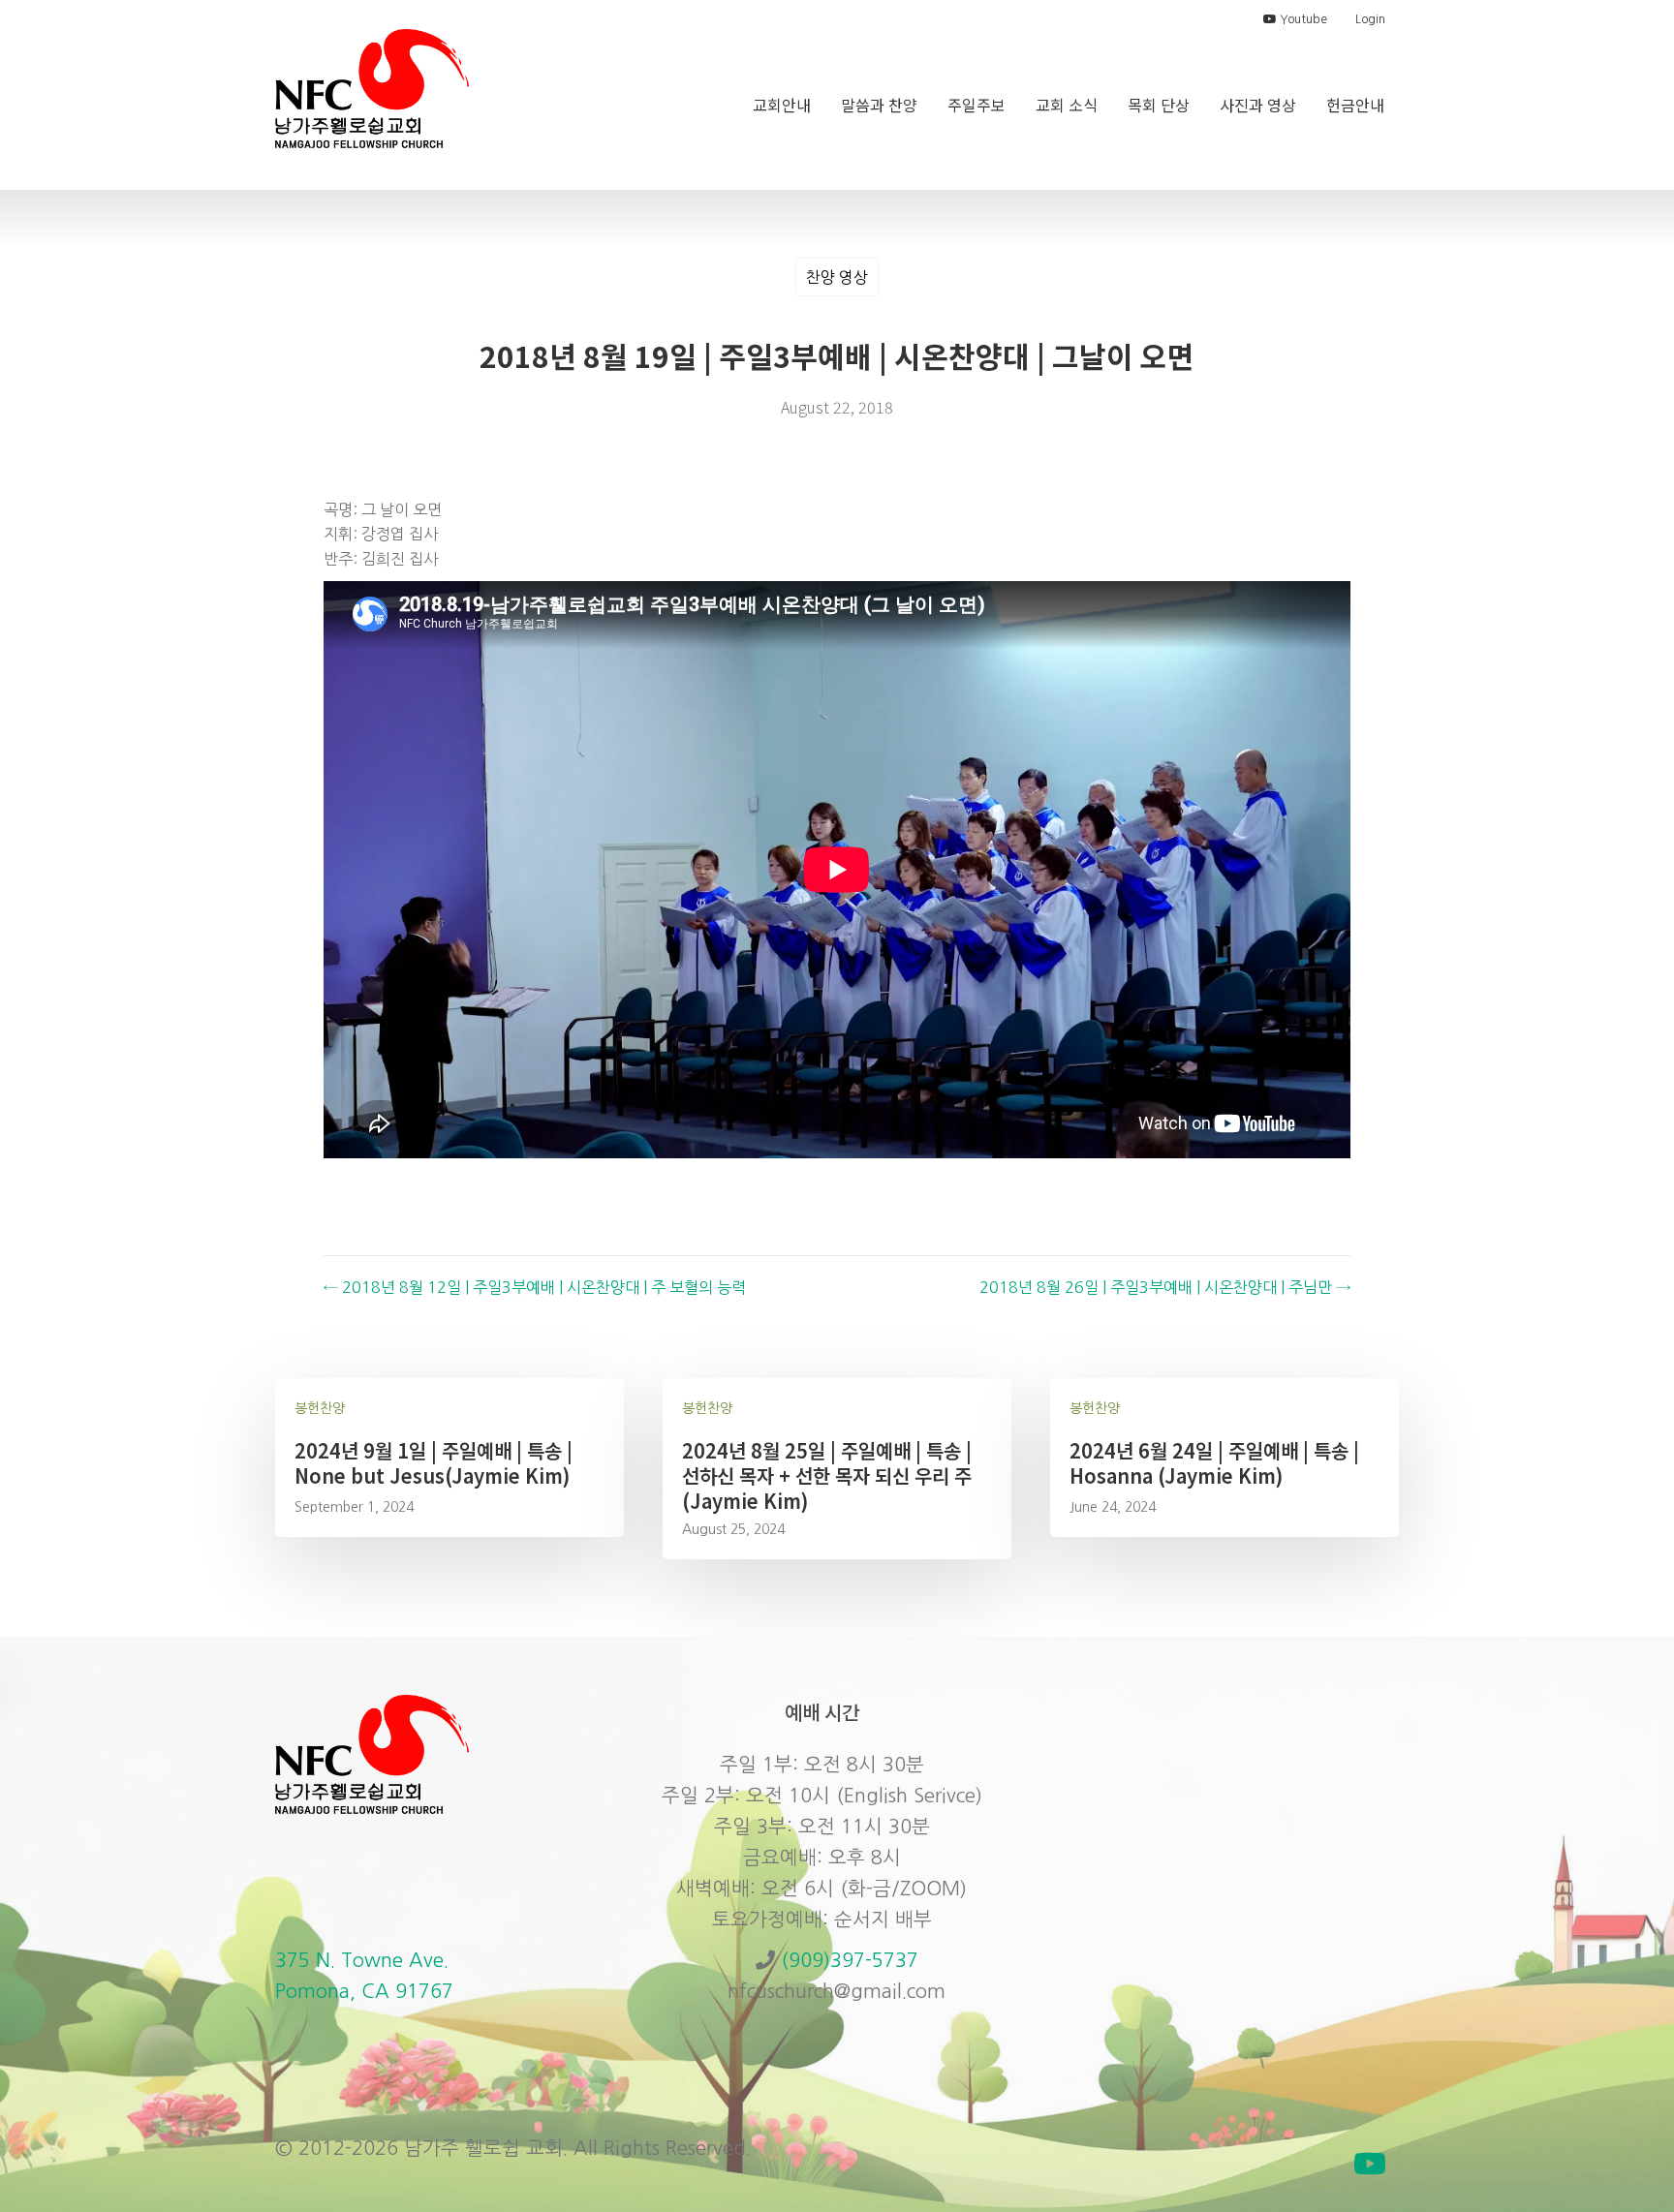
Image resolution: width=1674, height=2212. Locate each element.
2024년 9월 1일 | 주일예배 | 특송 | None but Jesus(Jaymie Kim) (434, 1463)
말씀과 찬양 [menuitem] (879, 105)
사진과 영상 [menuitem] (1258, 105)
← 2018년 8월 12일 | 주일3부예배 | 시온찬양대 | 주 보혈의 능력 (535, 1287)
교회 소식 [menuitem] (1067, 105)
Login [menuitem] (1370, 19)
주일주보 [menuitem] (976, 105)
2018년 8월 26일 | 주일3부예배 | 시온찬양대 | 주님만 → (1165, 1287)
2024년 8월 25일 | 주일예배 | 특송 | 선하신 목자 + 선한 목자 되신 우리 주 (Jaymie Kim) (827, 1475)
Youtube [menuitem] (1302, 19)
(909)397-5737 (850, 1960)
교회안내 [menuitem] (782, 105)
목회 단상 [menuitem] (1159, 105)
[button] (1370, 2164)
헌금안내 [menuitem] (1355, 105)
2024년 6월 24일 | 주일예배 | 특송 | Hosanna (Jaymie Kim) (1214, 1463)
